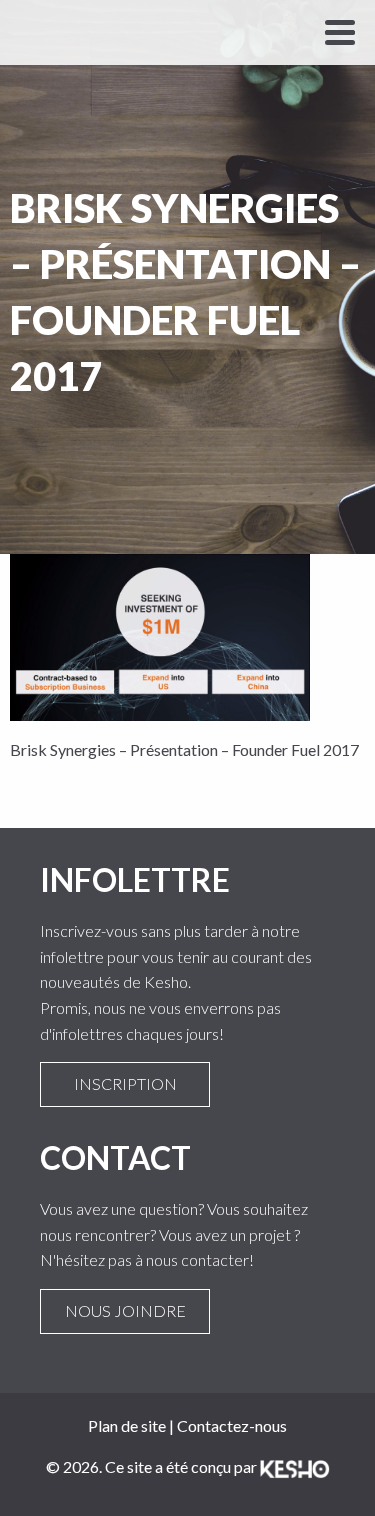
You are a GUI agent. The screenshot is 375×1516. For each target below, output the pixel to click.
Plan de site (127, 1425)
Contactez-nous (232, 1425)
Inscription (125, 1083)
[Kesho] (295, 1466)
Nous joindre (125, 1310)
